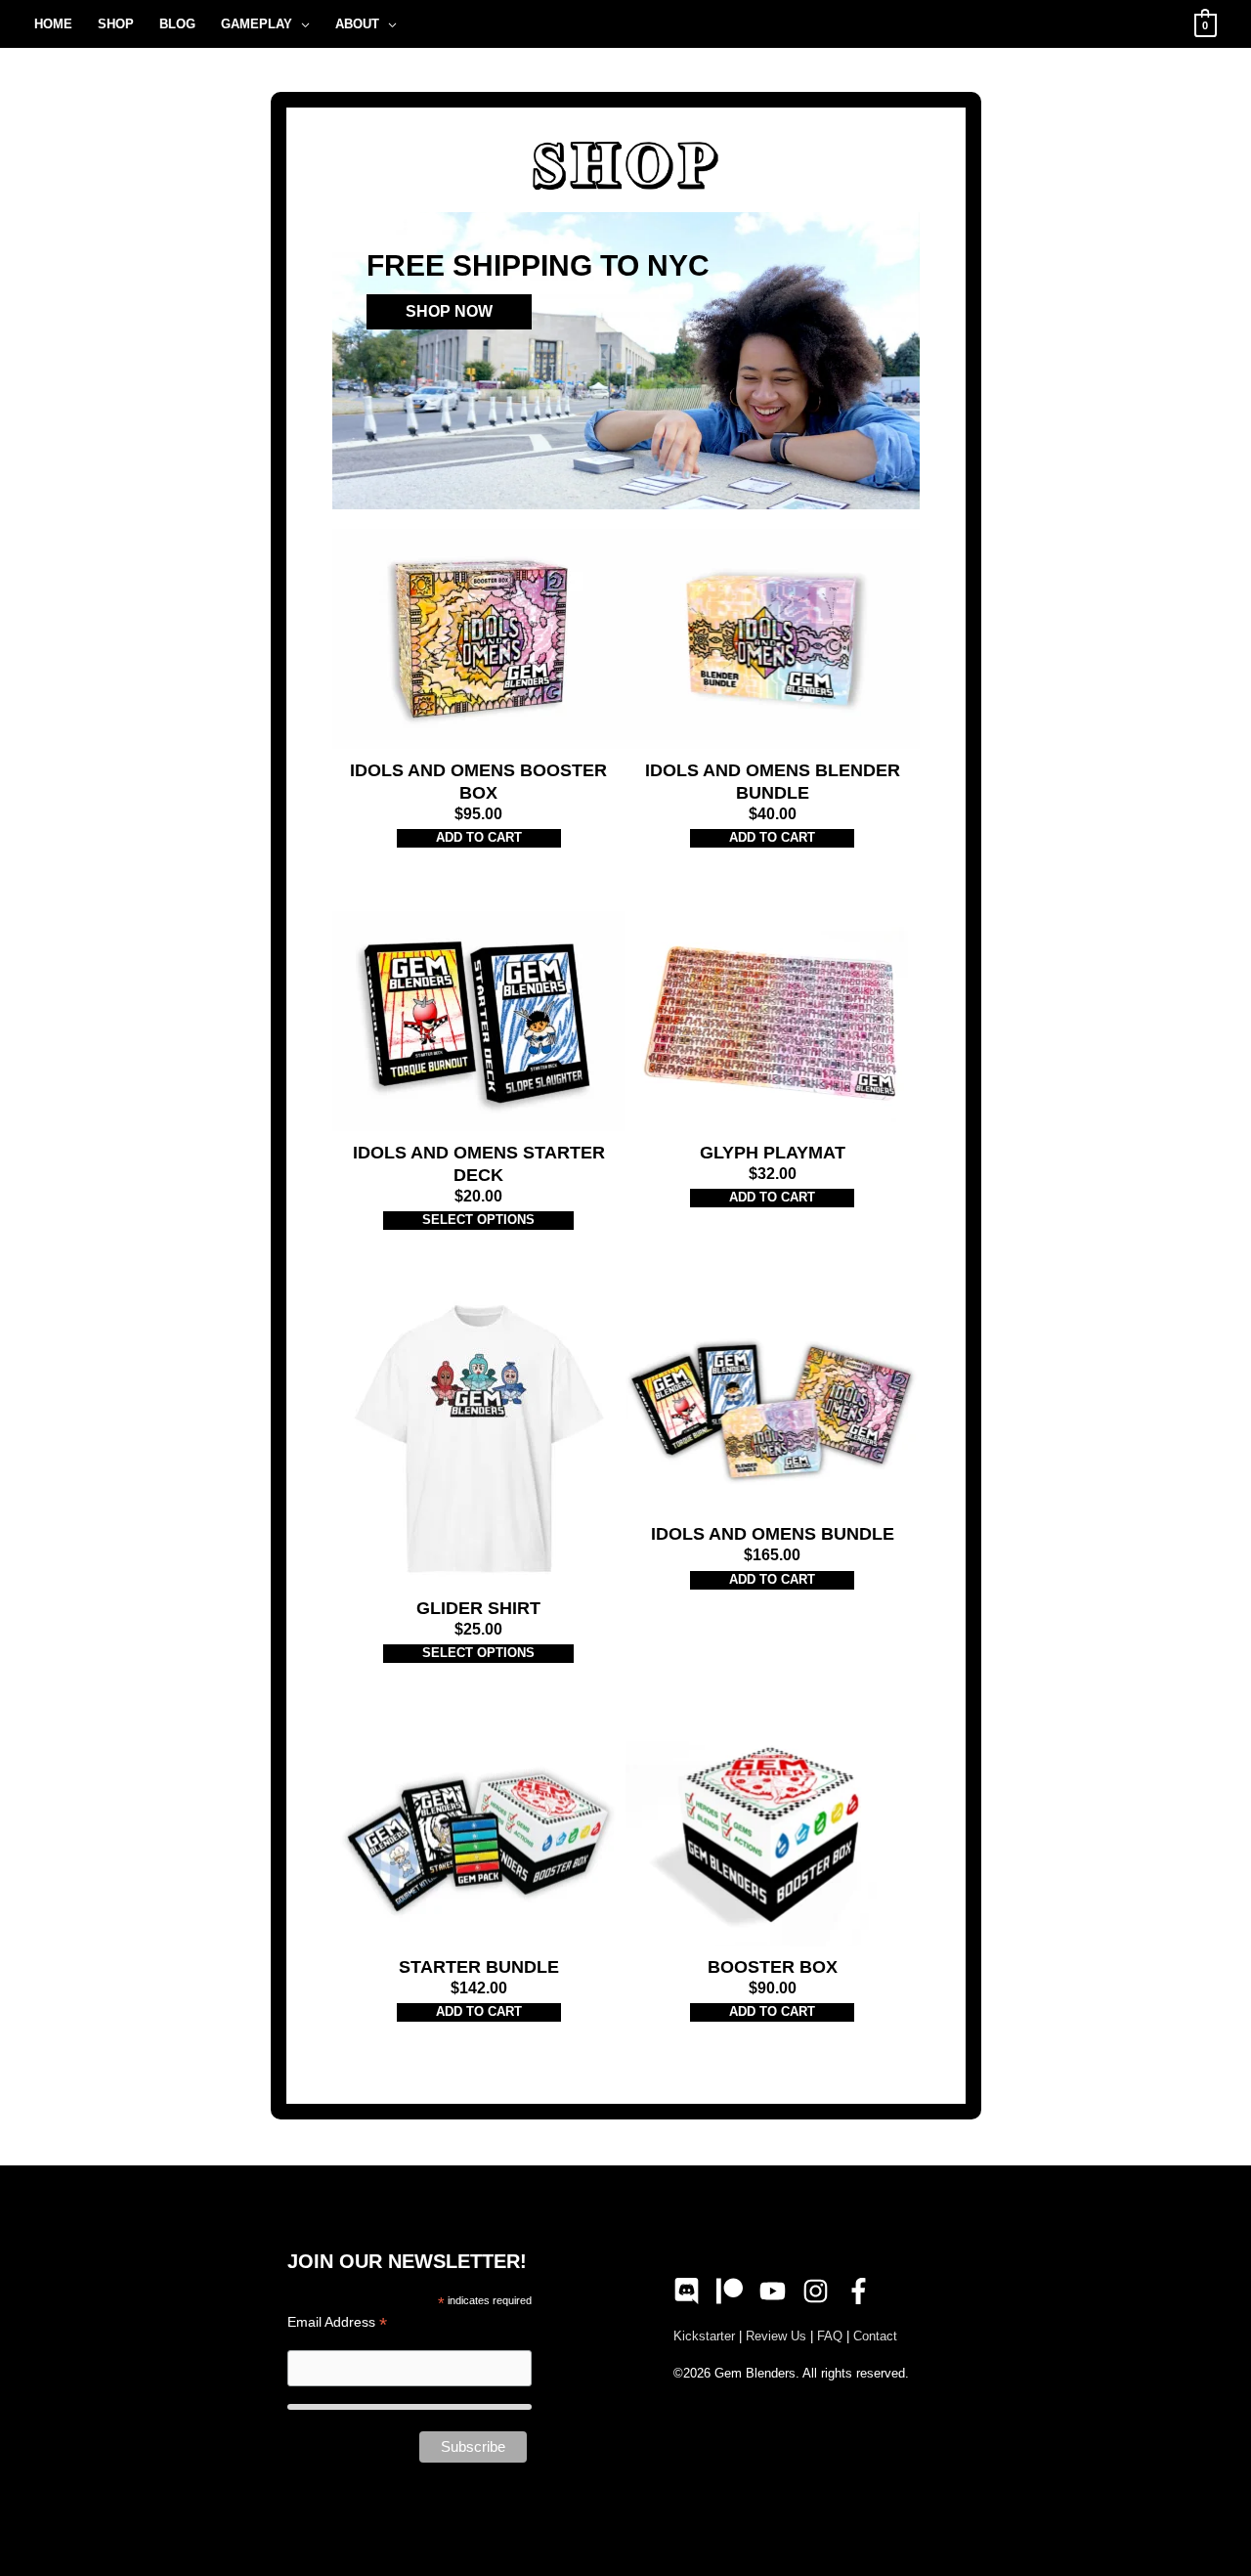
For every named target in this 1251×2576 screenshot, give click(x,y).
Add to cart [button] (479, 837)
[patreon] (736, 2291)
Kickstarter (704, 2336)
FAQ (830, 2336)
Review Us (776, 2336)
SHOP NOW (449, 311)
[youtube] (779, 2291)
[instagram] (822, 2291)
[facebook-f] (863, 2291)
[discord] (693, 2291)
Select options (478, 1220)
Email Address (337, 2322)
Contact (875, 2336)
